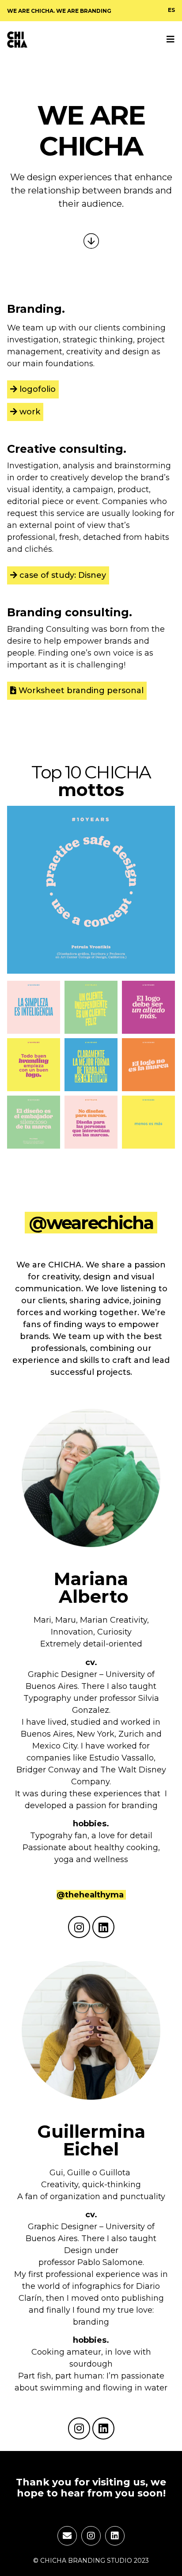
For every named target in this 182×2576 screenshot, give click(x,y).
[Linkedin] (103, 1927)
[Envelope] (67, 2536)
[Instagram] (79, 1927)
